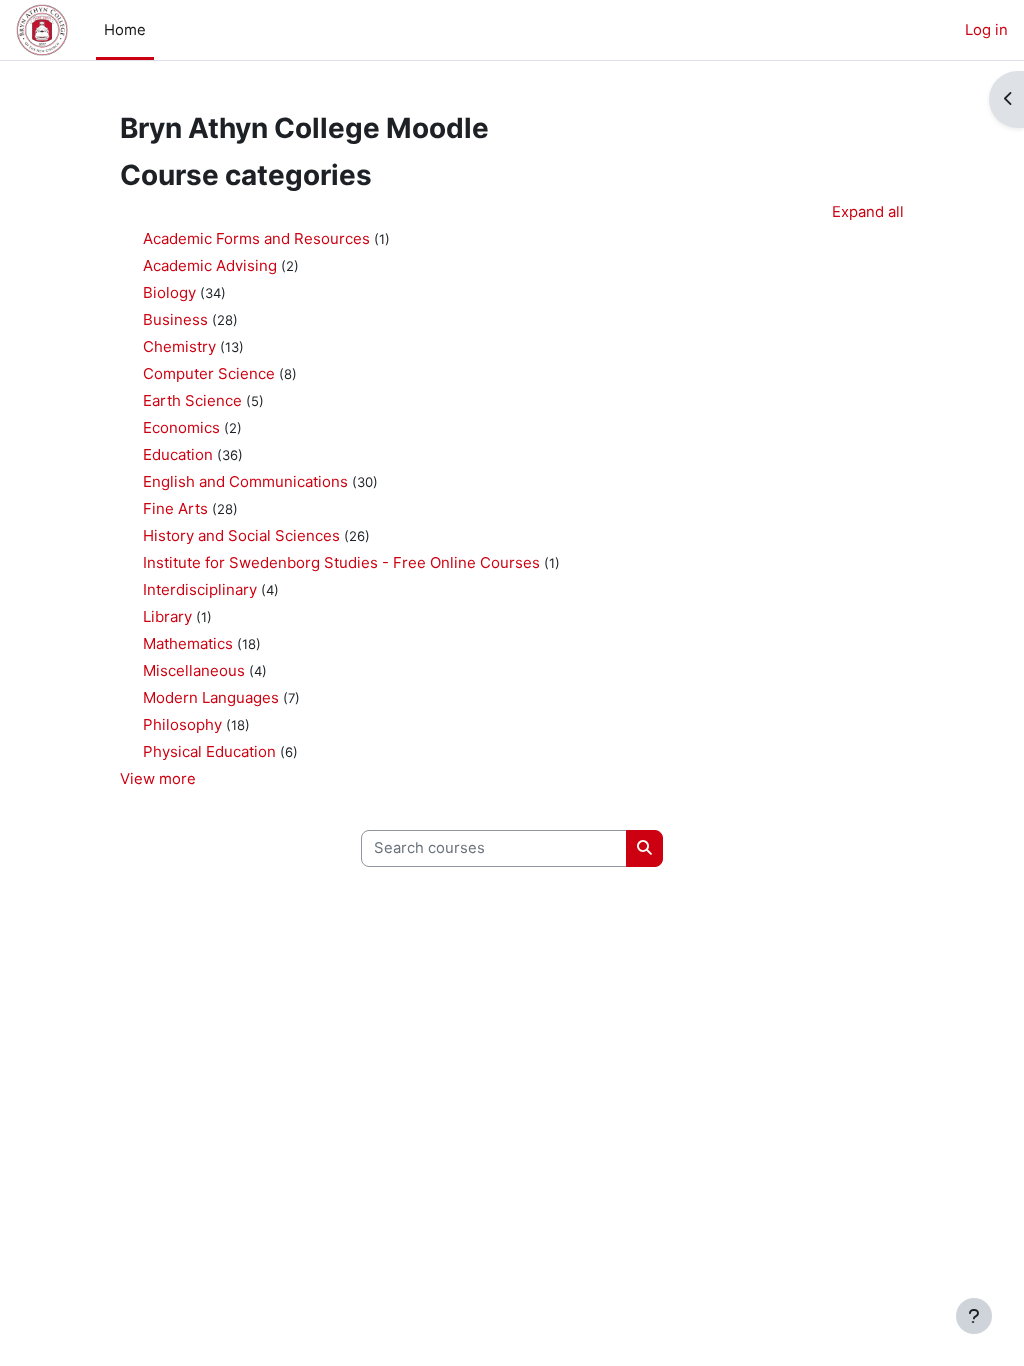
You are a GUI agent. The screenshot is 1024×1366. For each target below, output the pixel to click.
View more (158, 779)
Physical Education (209, 751)
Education (178, 454)
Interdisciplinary (200, 589)
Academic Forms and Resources (256, 238)
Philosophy (182, 724)
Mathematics (188, 643)
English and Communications (245, 481)
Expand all (868, 212)
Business (175, 319)
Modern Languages (211, 697)
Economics (181, 427)
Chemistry (179, 346)
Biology (169, 292)
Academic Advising (210, 265)
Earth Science (192, 400)
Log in (986, 30)
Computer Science (209, 373)
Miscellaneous (194, 670)
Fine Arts (175, 508)
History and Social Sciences (241, 535)
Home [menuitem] (125, 30)
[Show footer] (974, 1316)
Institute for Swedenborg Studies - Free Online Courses (341, 562)
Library (167, 616)
